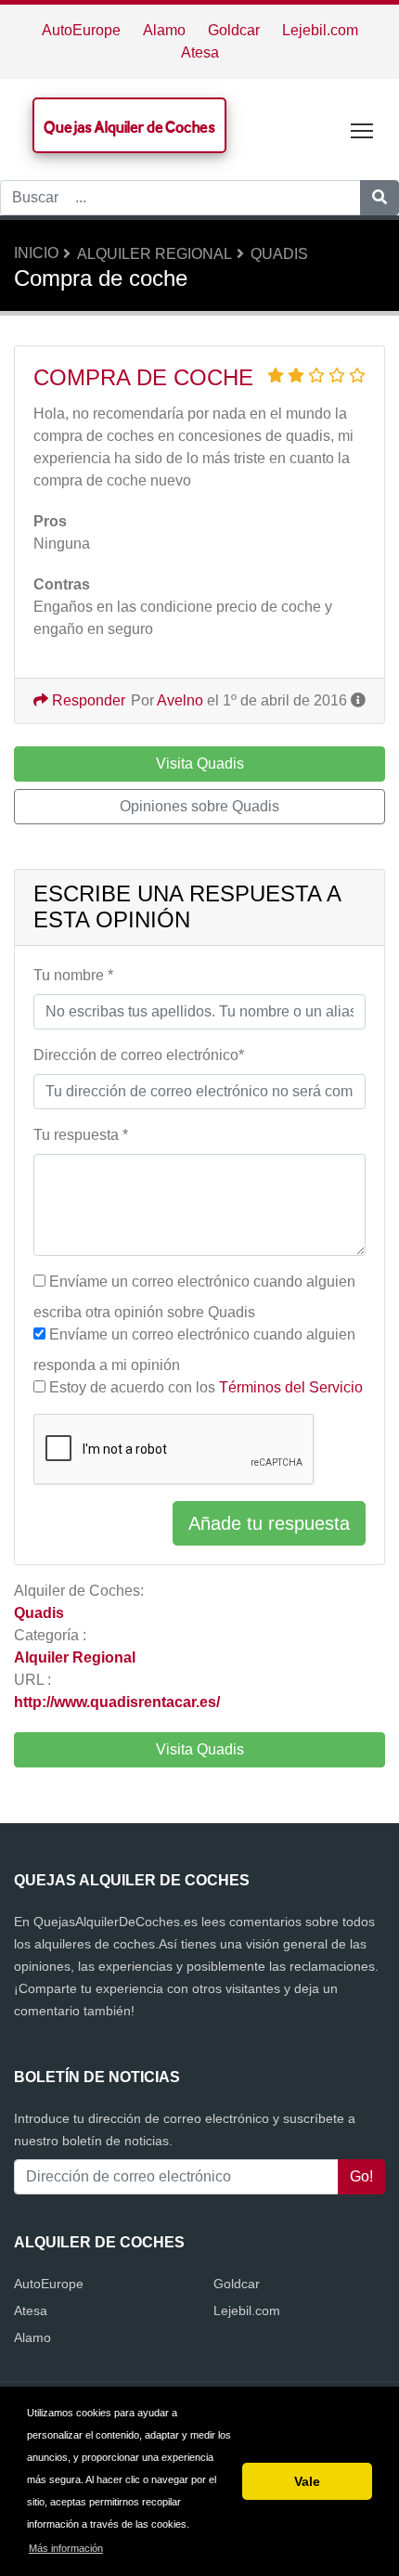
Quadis (279, 254)
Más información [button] (66, 2548)
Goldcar (234, 30)
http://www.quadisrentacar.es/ (117, 1702)
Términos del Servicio (291, 1387)
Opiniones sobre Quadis (199, 806)
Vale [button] (307, 2481)
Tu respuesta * (81, 1135)
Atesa (200, 52)
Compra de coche (143, 377)
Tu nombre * (73, 975)
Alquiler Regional (154, 254)
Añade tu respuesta (269, 1523)
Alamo (164, 30)
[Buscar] (380, 198)
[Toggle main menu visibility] (362, 129)
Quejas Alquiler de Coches (129, 127)
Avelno (180, 700)
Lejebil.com (320, 30)
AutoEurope (81, 30)
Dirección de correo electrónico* (139, 1055)
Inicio (36, 253)
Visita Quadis (200, 1749)
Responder (87, 700)
